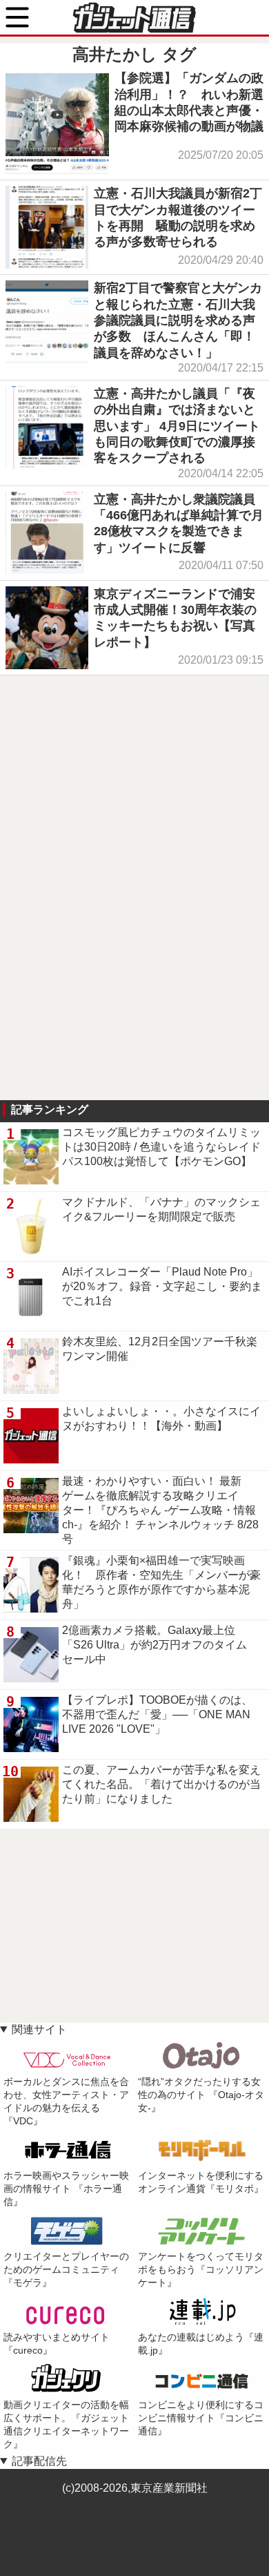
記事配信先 (39, 2461)
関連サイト (39, 2029)
